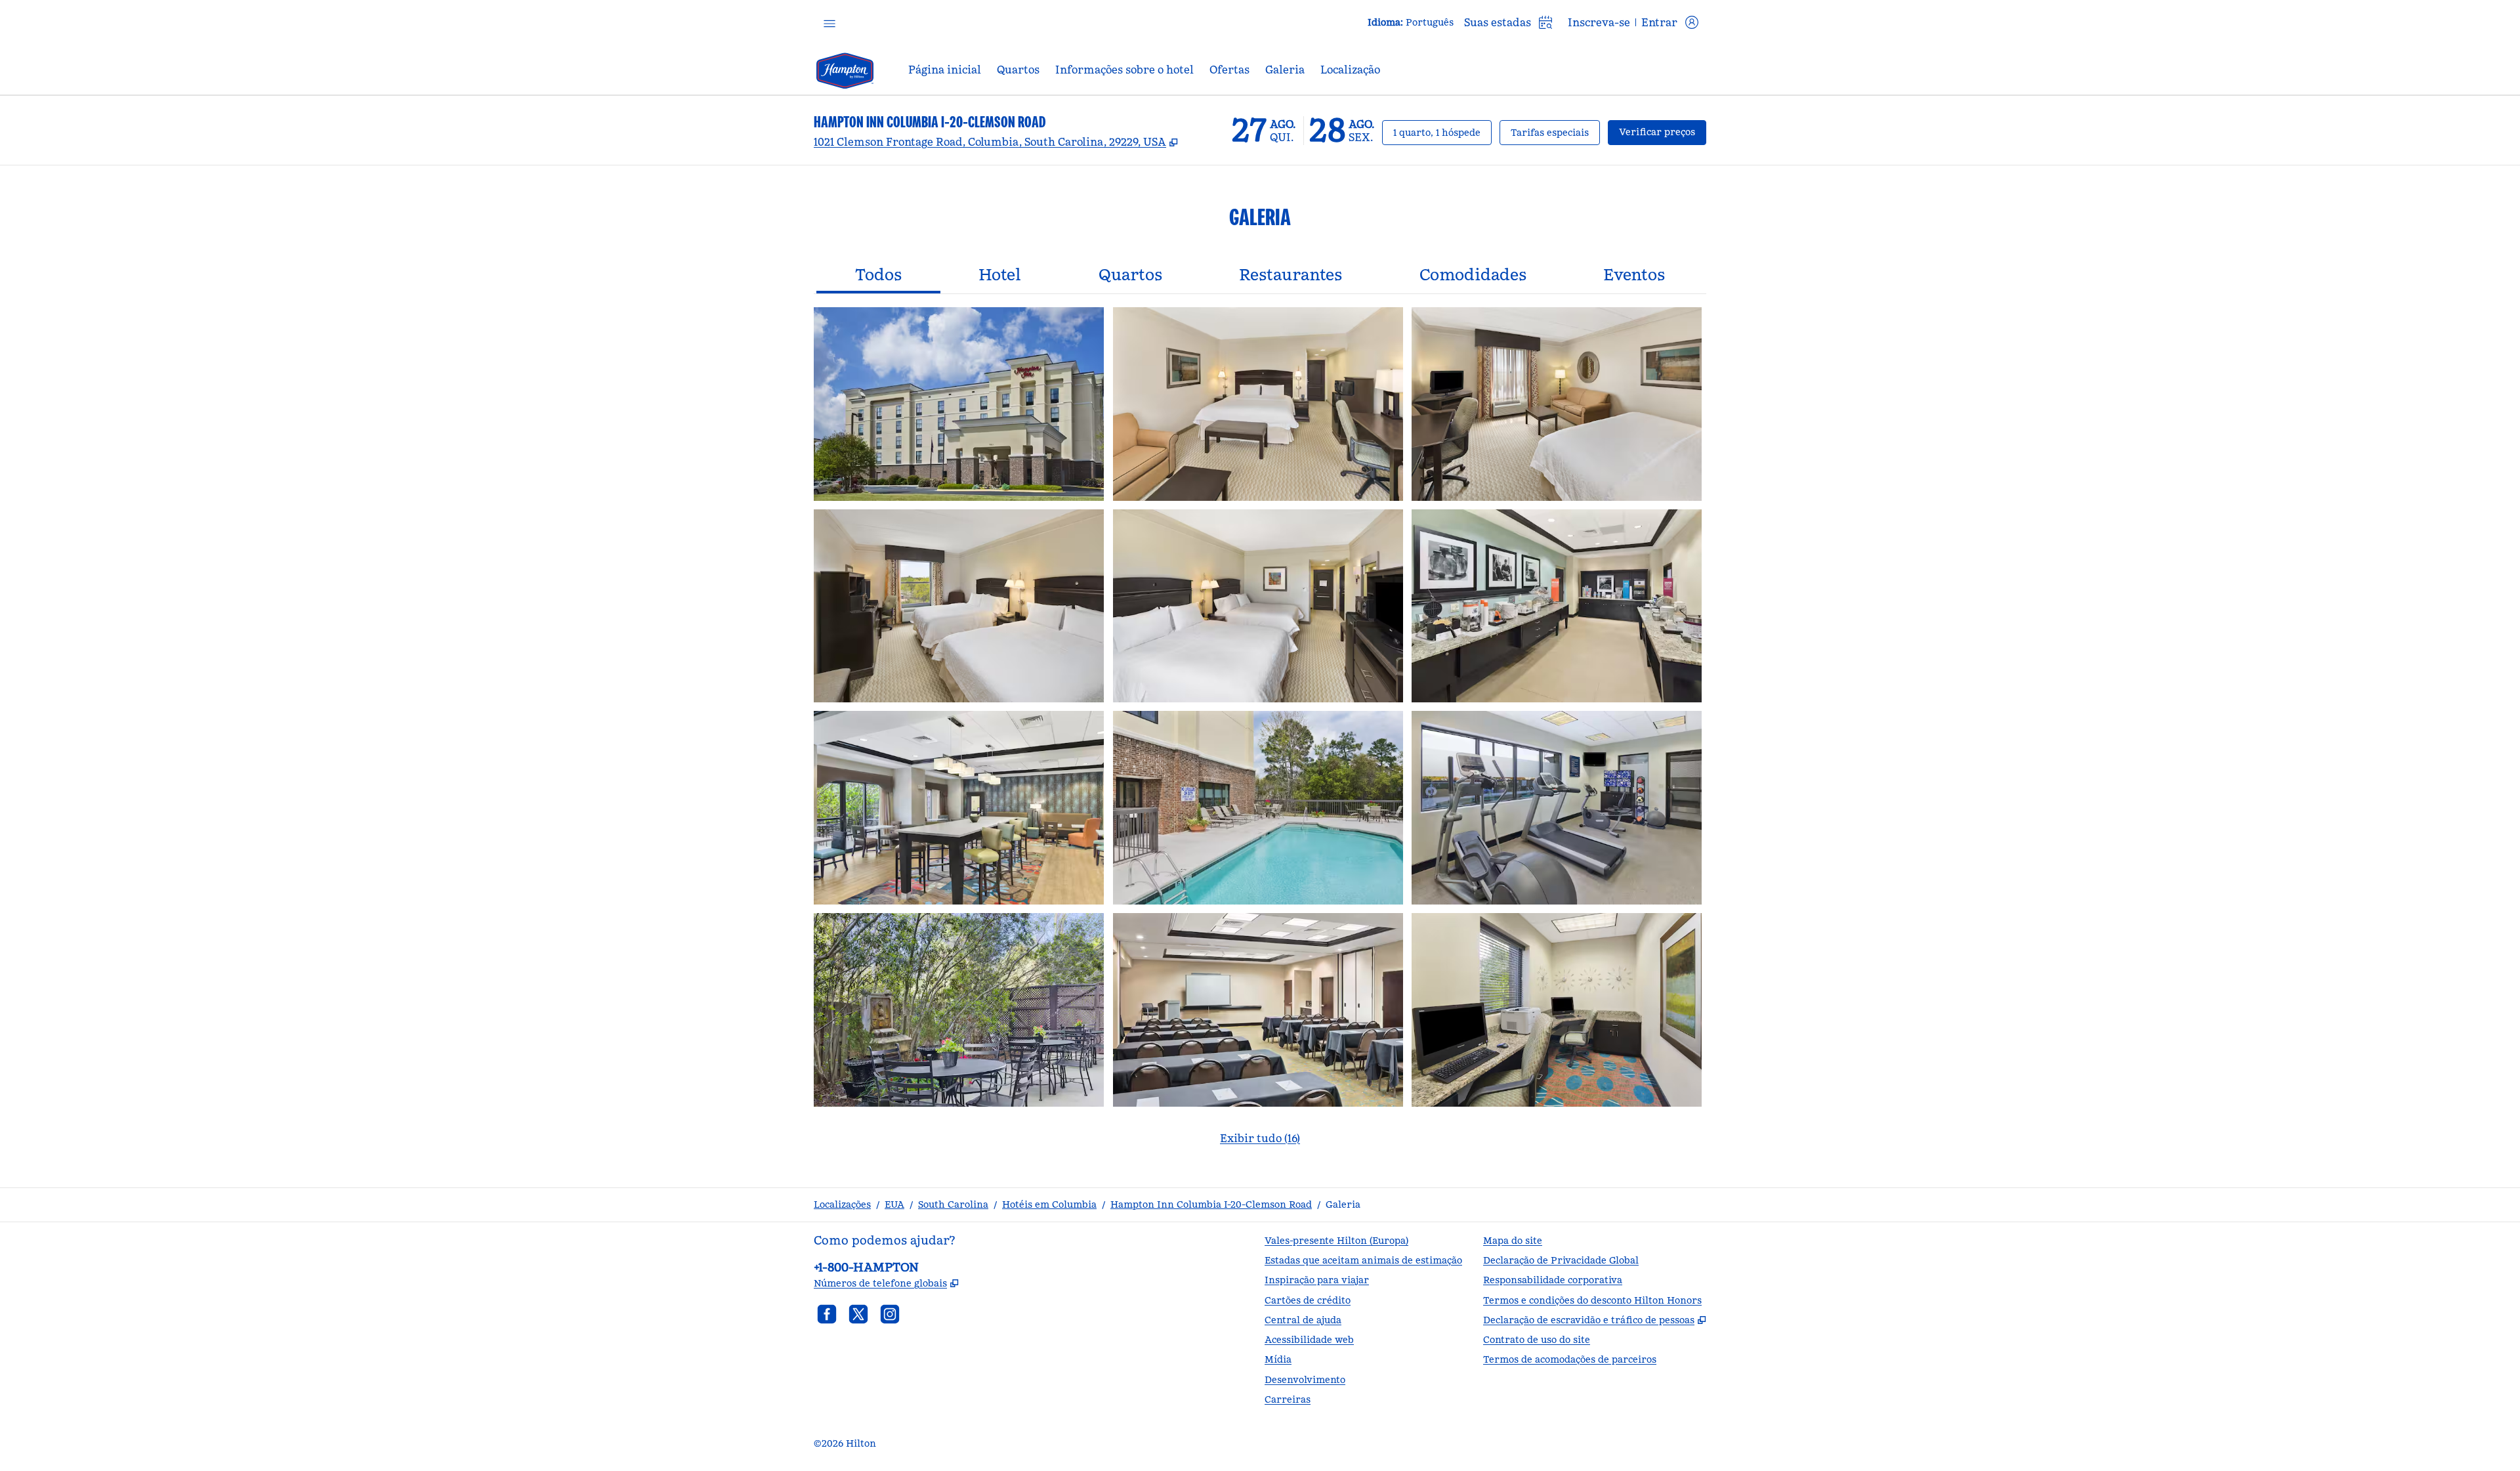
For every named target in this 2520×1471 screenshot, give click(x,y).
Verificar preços (1663, 132)
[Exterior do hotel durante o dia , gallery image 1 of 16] (959, 404)
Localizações (842, 1205)
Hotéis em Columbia (1049, 1205)
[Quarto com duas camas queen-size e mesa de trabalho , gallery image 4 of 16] (959, 606)
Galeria (1343, 1205)
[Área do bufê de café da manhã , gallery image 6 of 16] (1557, 606)
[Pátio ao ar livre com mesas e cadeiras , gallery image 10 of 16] (959, 1010)
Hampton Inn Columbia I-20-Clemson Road (1211, 1205)
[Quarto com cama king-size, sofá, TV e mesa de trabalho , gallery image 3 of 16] (1557, 404)
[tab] (878, 276)
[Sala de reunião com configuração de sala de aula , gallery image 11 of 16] (1258, 1010)
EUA (894, 1205)
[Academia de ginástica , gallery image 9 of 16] (1557, 808)
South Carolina (953, 1205)
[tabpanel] (1260, 734)
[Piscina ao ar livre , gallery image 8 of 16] (1258, 808)
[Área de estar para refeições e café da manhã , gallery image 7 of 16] (959, 808)
